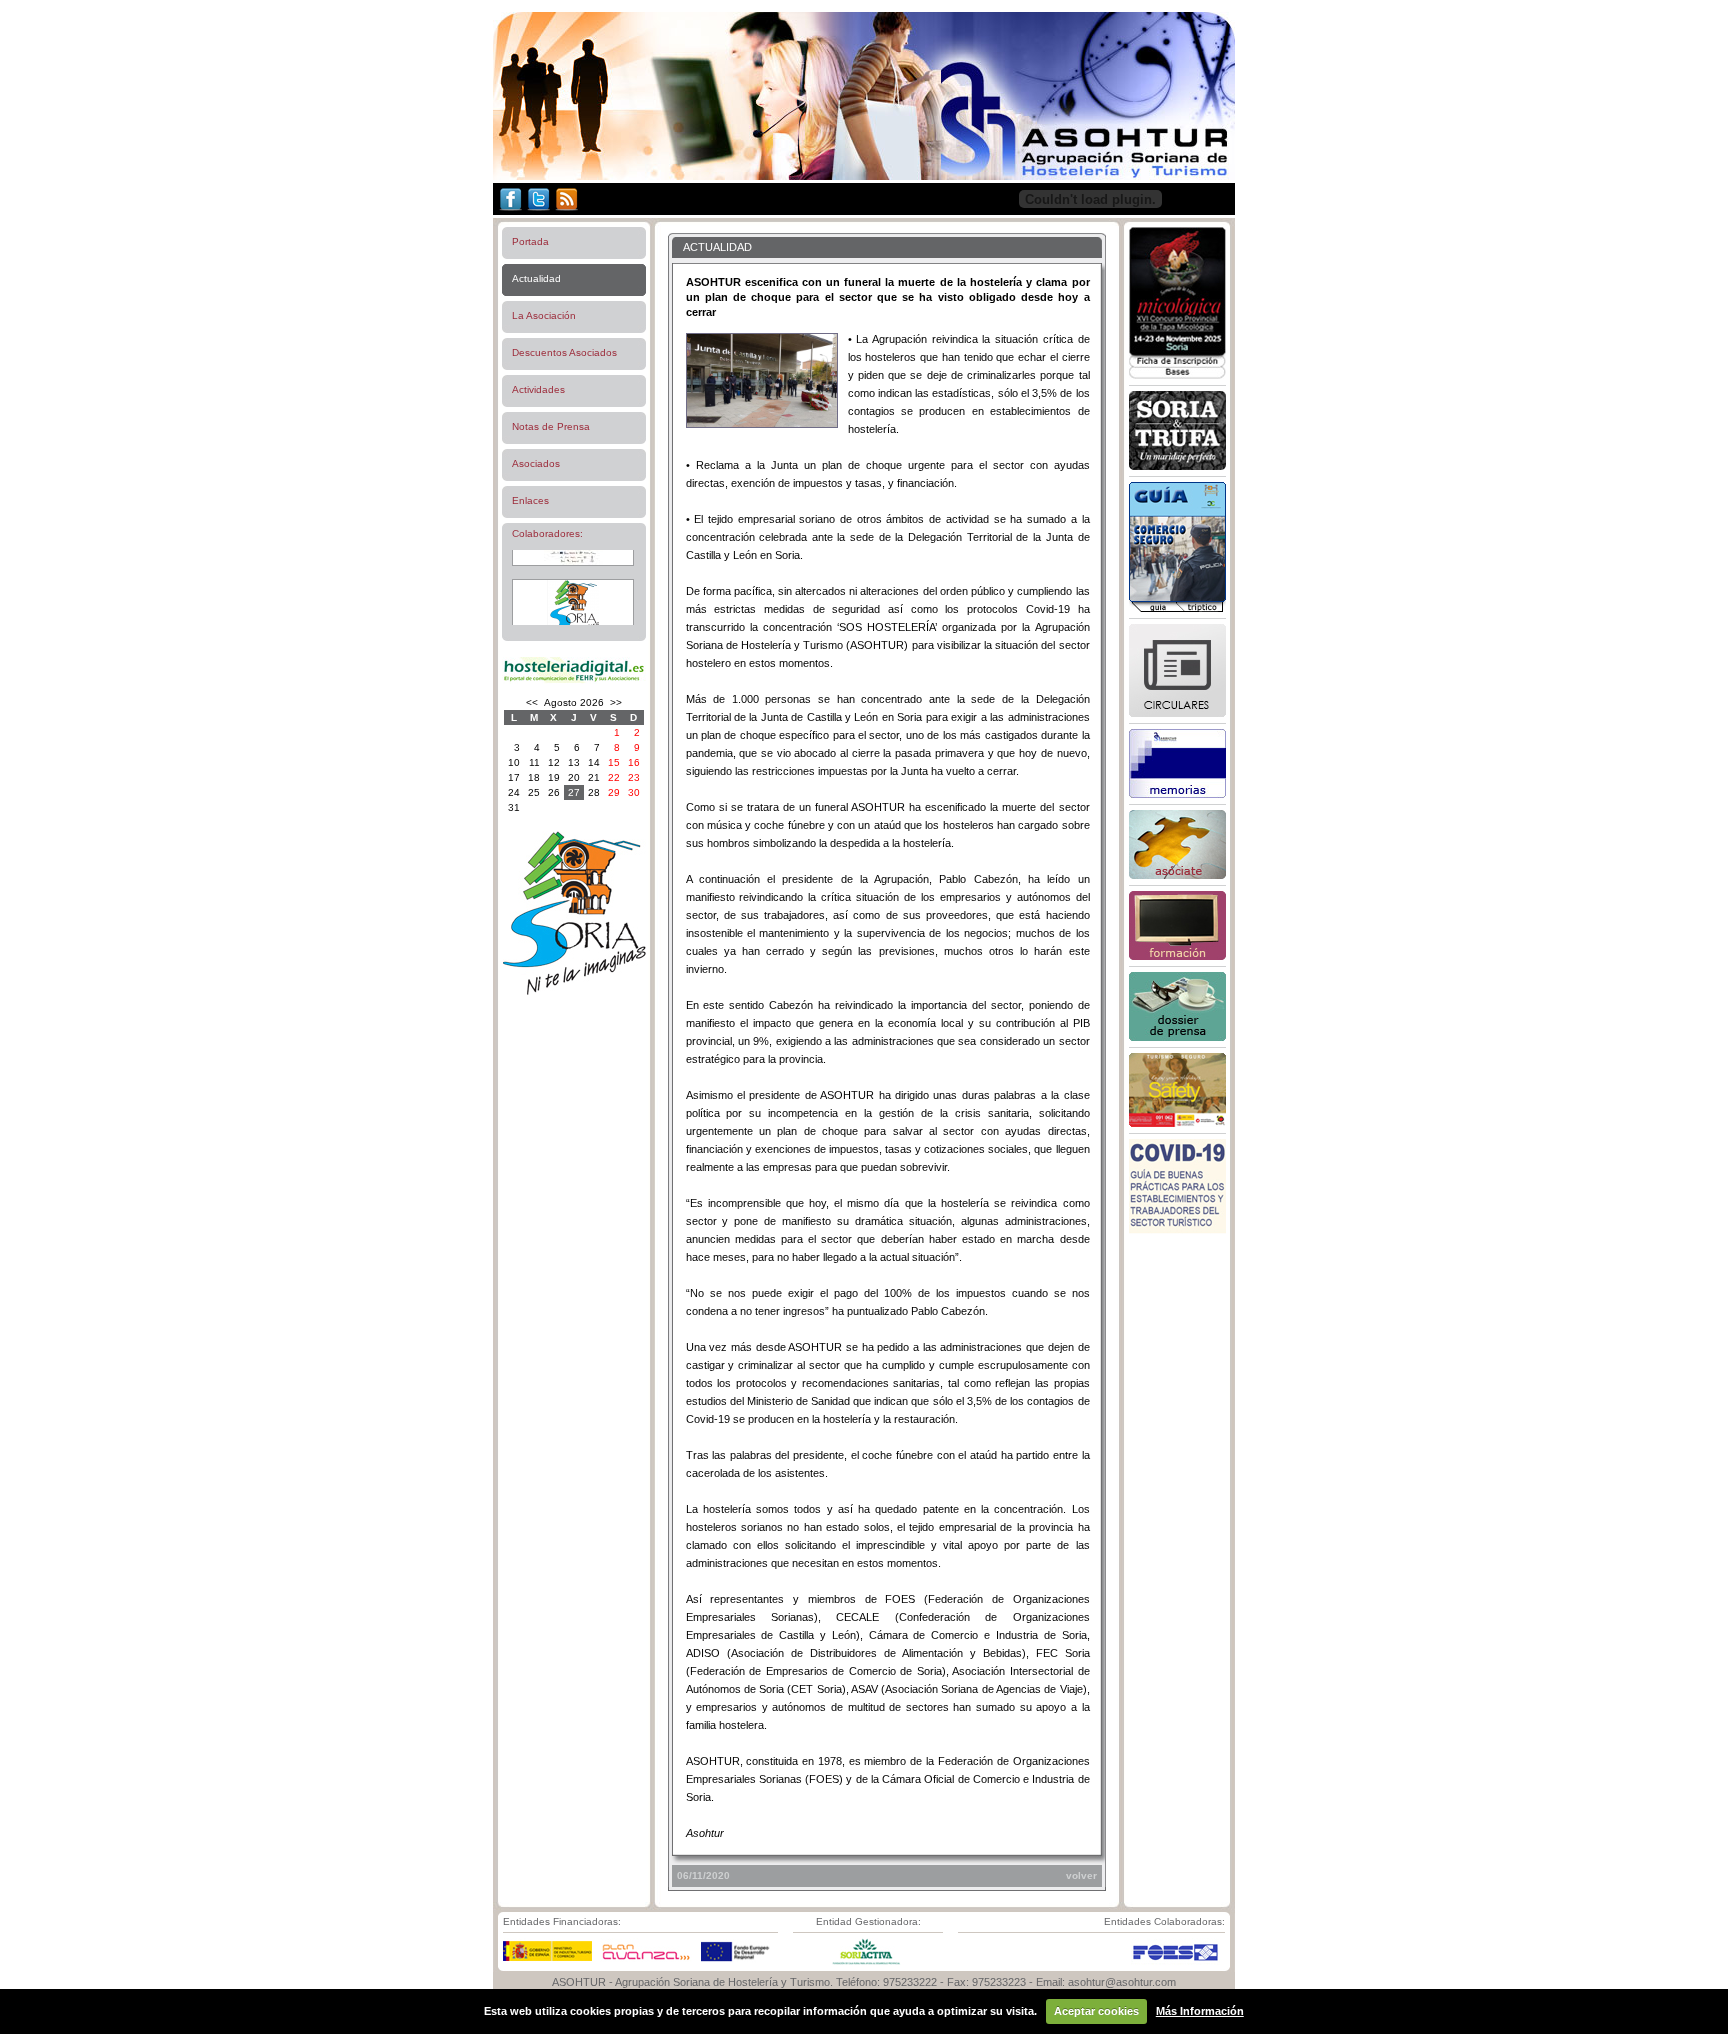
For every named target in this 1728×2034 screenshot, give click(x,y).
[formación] (1177, 956)
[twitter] (539, 211)
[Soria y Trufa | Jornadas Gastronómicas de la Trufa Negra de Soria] (1177, 466)
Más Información (1200, 2011)
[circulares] (1177, 713)
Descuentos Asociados (564, 352)
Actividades (538, 389)
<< (532, 702)
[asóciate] (1177, 875)
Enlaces (530, 500)
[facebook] (509, 211)
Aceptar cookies (1096, 2011)
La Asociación (544, 315)
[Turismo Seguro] (1177, 1123)
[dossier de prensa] (1177, 1037)
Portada (530, 241)
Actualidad (536, 278)
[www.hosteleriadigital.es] (574, 680)
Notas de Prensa (551, 426)
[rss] (566, 211)
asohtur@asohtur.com (1122, 1982)
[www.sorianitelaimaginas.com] (574, 991)
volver (1081, 1875)
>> (616, 702)
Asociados (536, 463)
